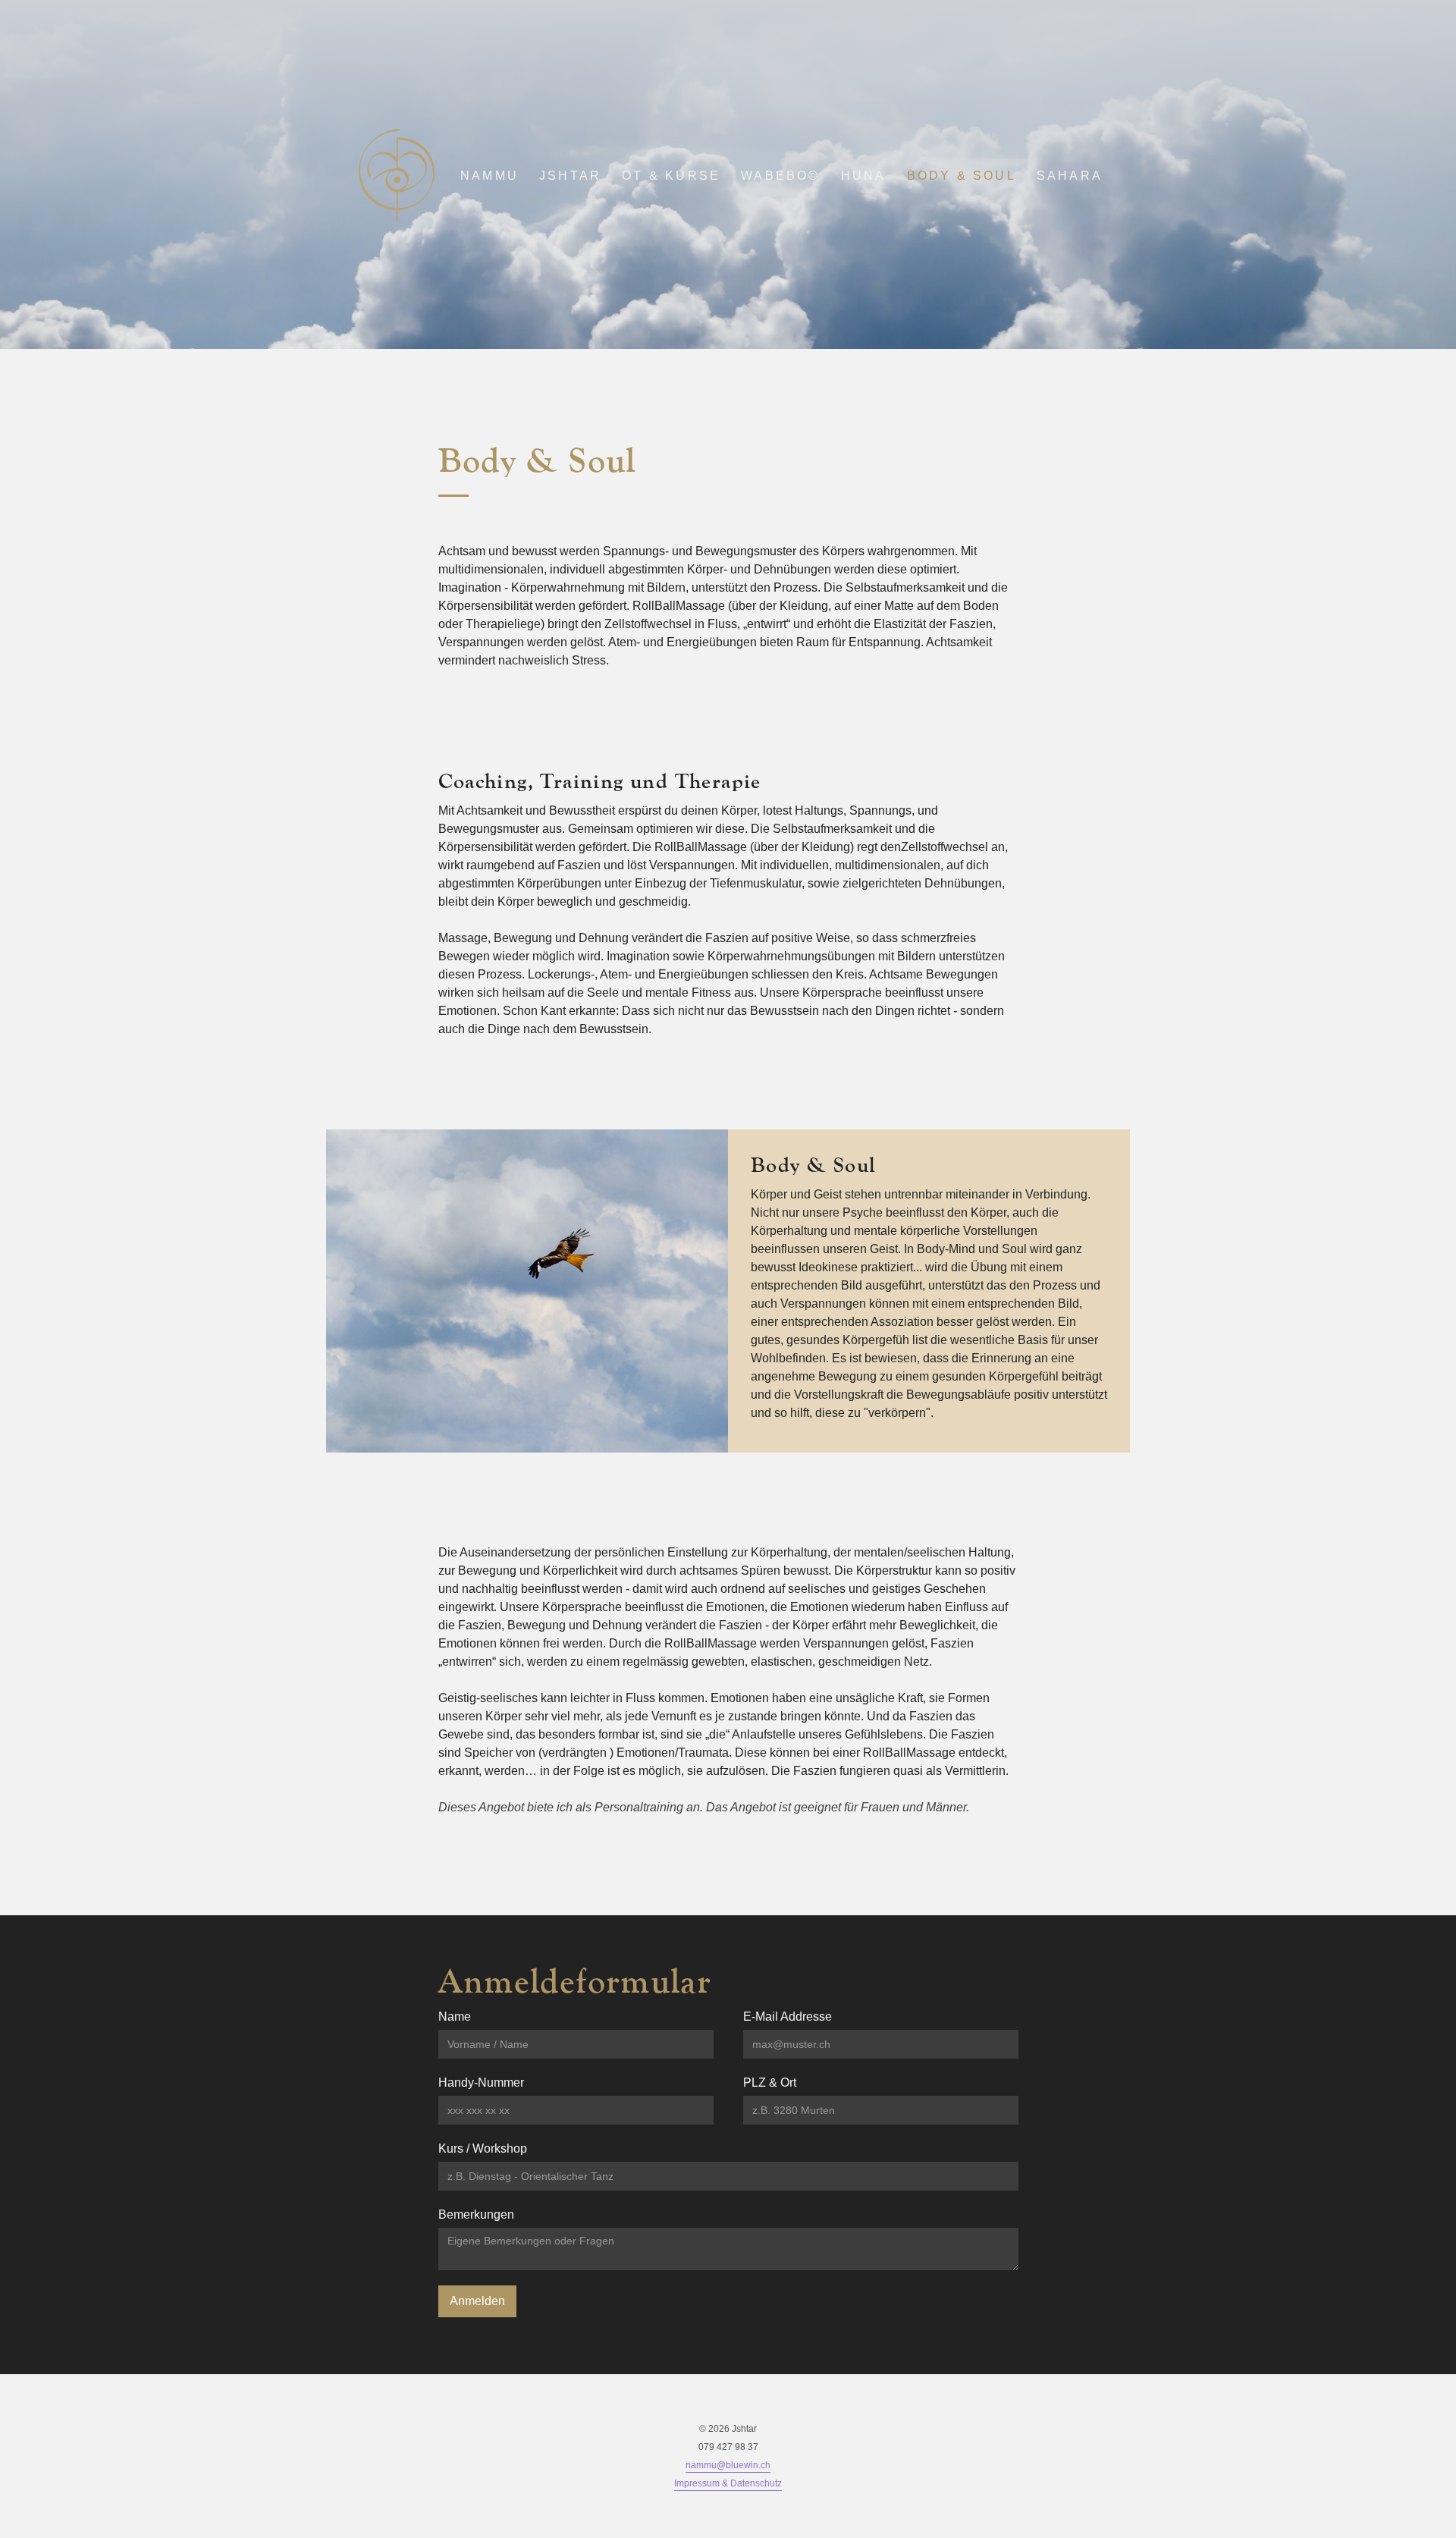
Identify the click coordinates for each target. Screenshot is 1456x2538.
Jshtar (570, 176)
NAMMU (490, 176)
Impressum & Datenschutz (728, 2483)
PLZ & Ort (770, 2083)
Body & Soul (962, 176)
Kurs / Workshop (483, 2149)
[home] (397, 176)
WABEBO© (780, 176)
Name (455, 2017)
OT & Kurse (671, 176)
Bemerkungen (476, 2214)
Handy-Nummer (481, 2083)
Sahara (1070, 176)
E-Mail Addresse (788, 2017)
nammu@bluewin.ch (728, 2465)
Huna (864, 176)
